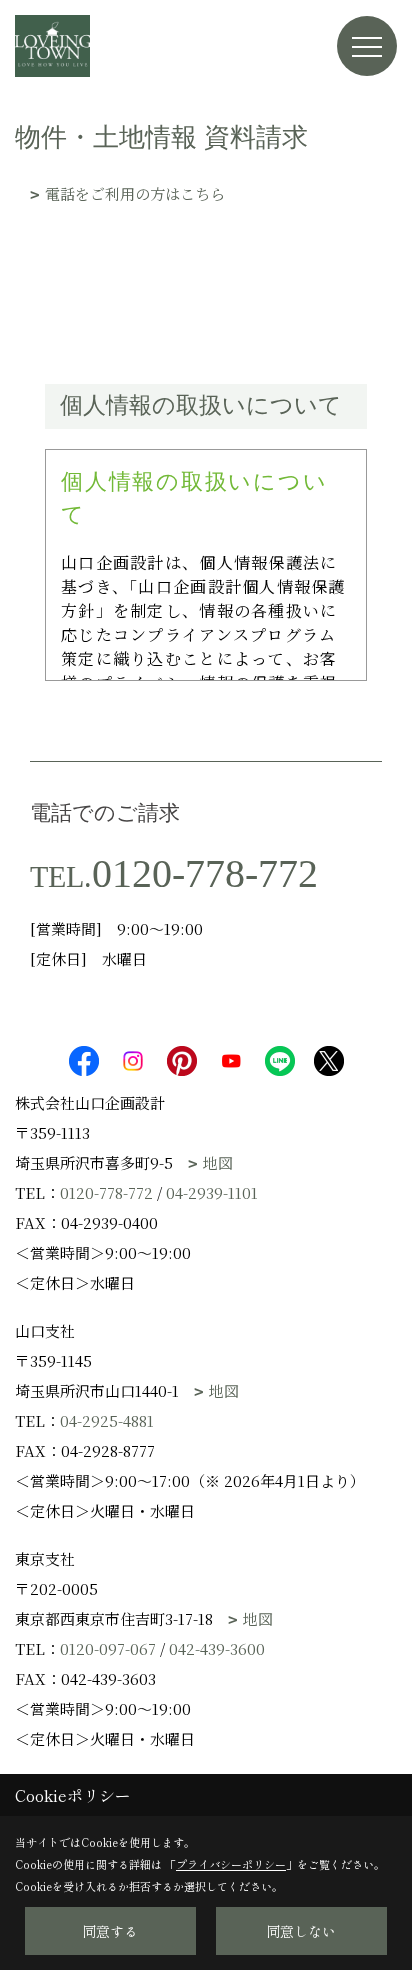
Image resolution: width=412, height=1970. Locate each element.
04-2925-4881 (107, 1420)
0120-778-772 (205, 873)
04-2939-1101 (212, 1192)
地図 (218, 1162)
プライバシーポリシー (231, 1864)
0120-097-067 (108, 1648)
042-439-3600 (217, 1648)
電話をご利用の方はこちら (135, 193)
